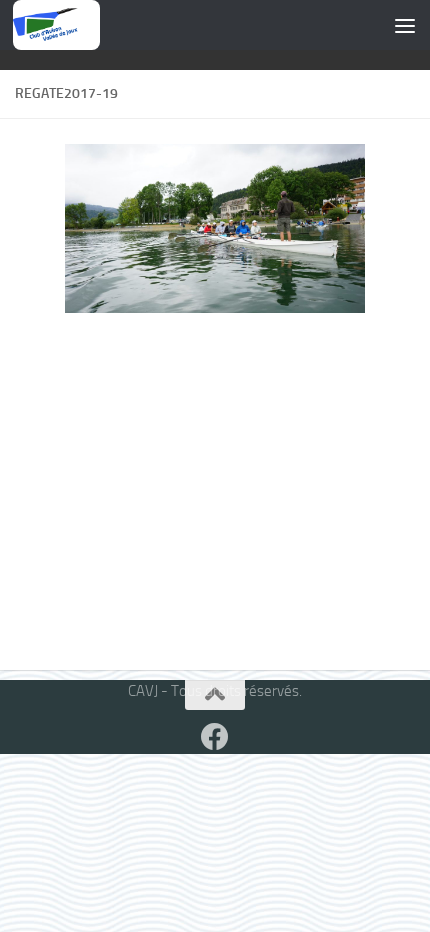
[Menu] (405, 25)
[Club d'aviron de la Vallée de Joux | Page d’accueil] (56, 25)
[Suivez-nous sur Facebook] (215, 737)
